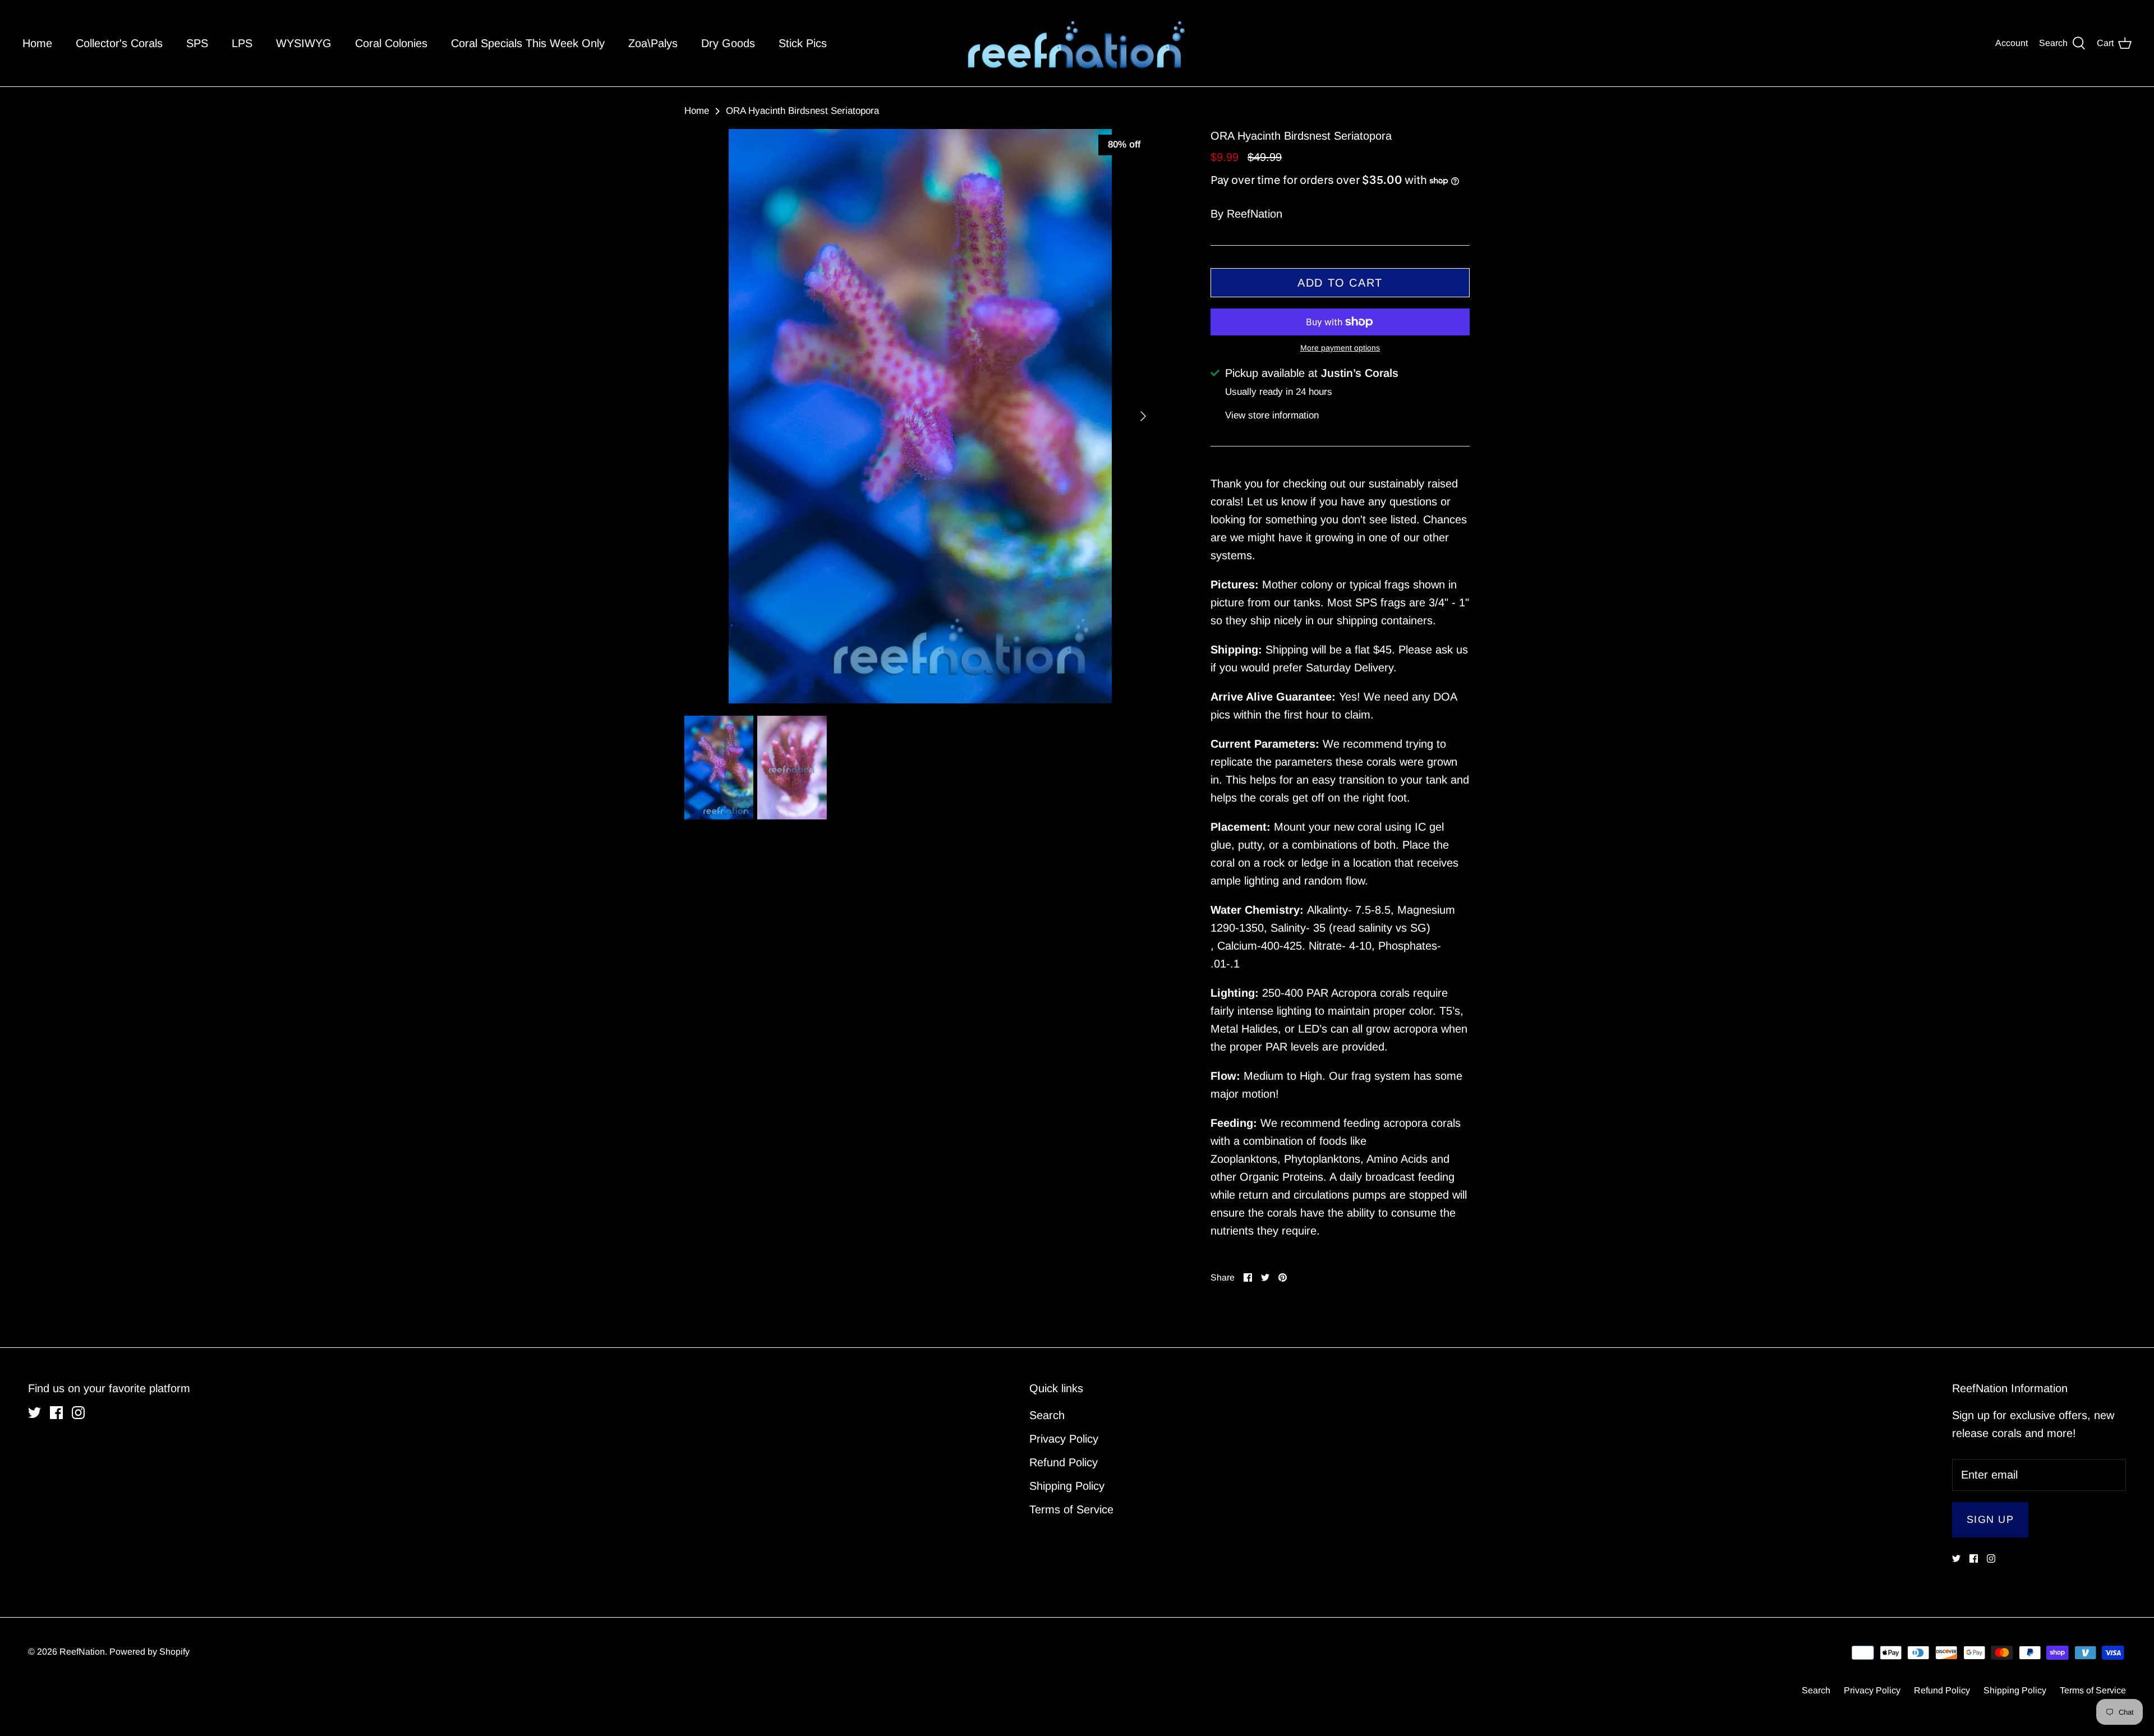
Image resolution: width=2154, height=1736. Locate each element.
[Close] (1186, 766)
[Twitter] (1060, 935)
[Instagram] (1095, 935)
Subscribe (1077, 891)
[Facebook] (1077, 935)
